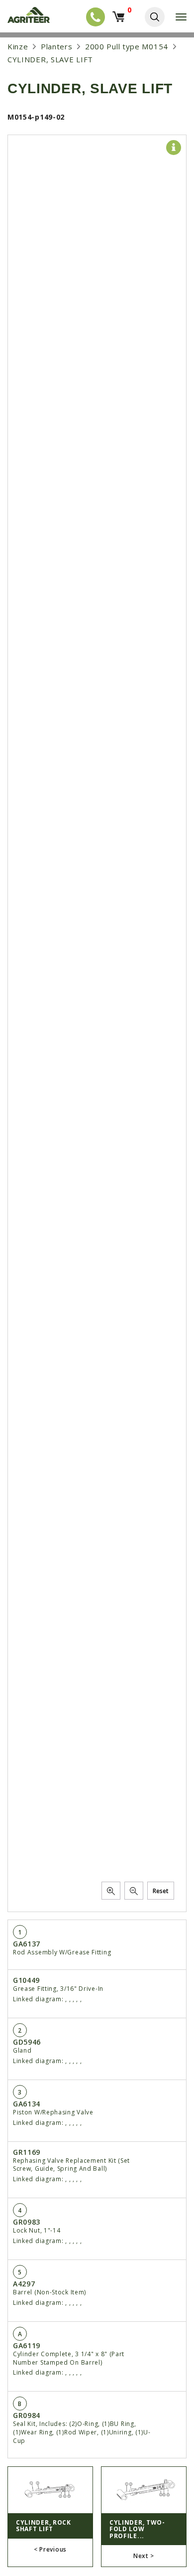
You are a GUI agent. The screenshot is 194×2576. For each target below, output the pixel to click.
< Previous (50, 2549)
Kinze (18, 46)
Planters (57, 46)
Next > (144, 2556)
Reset (161, 1891)
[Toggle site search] (155, 17)
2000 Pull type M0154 (127, 46)
